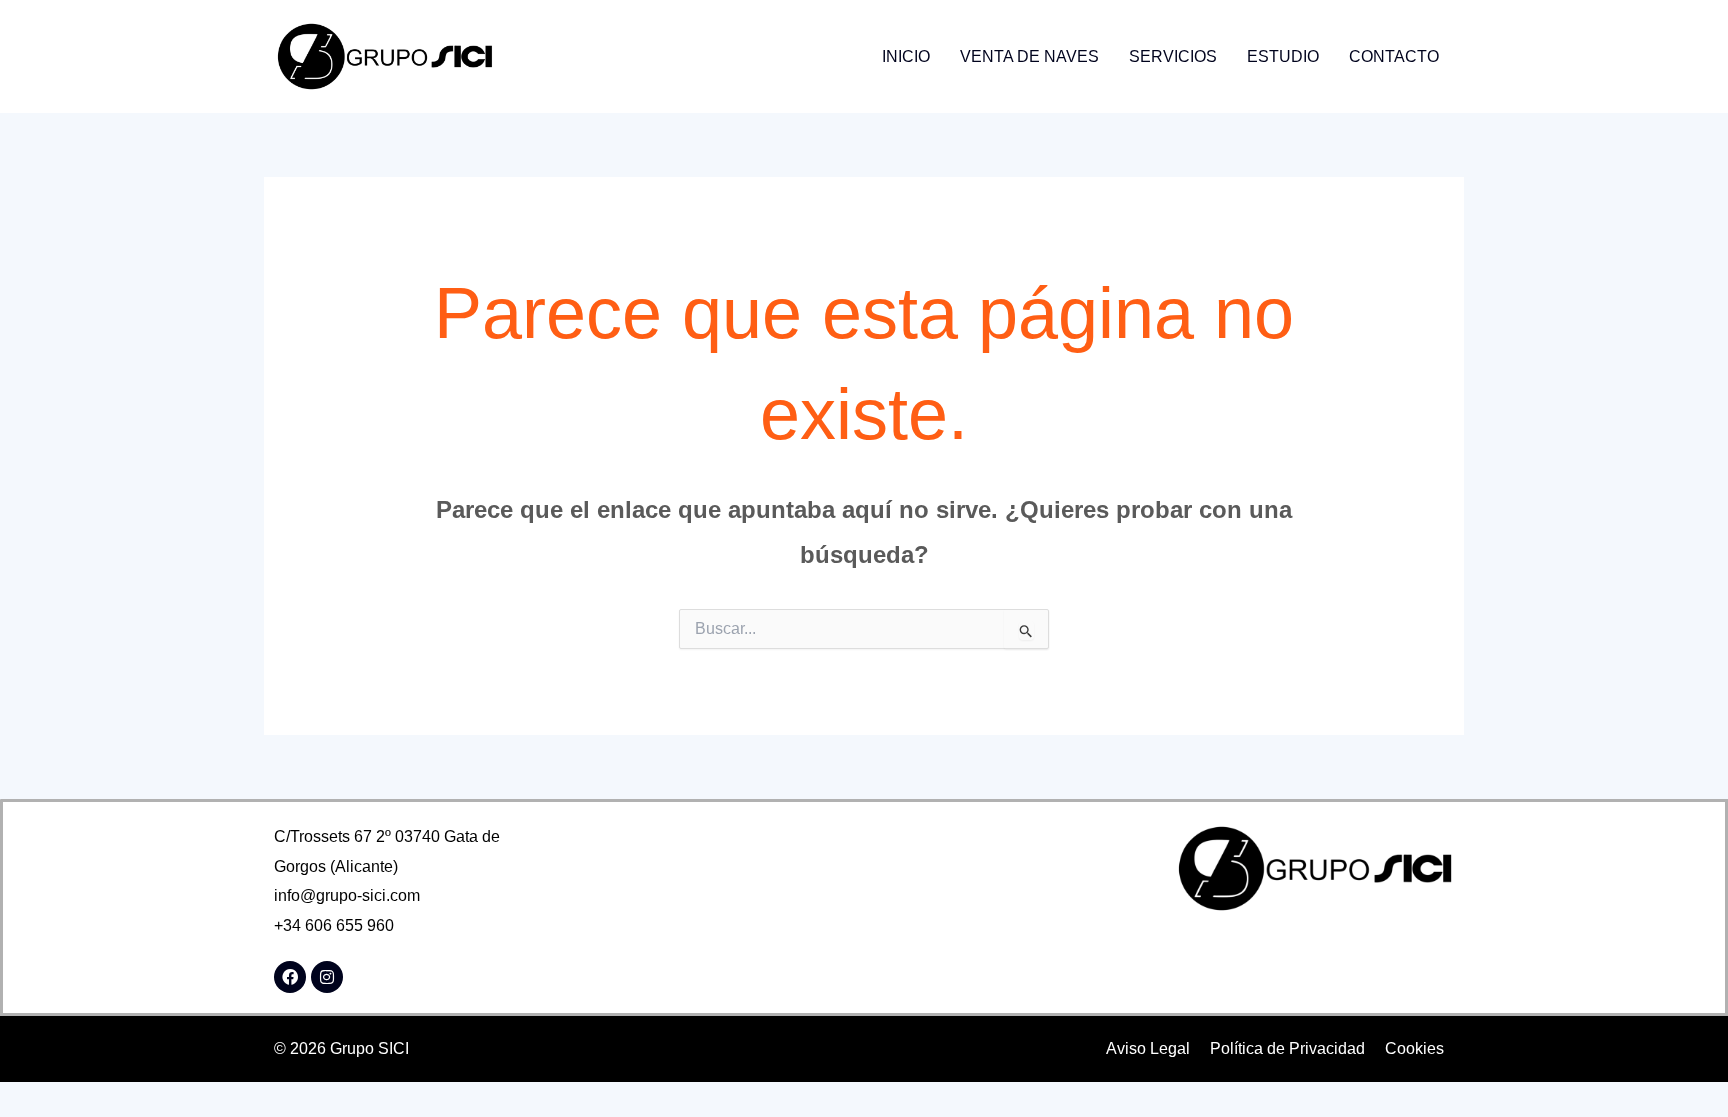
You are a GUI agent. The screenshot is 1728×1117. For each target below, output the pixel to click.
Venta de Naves (1029, 56)
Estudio (1283, 56)
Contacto (1394, 56)
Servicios (1173, 56)
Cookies (1414, 1048)
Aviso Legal (1148, 1048)
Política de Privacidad (1287, 1048)
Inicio (906, 56)
